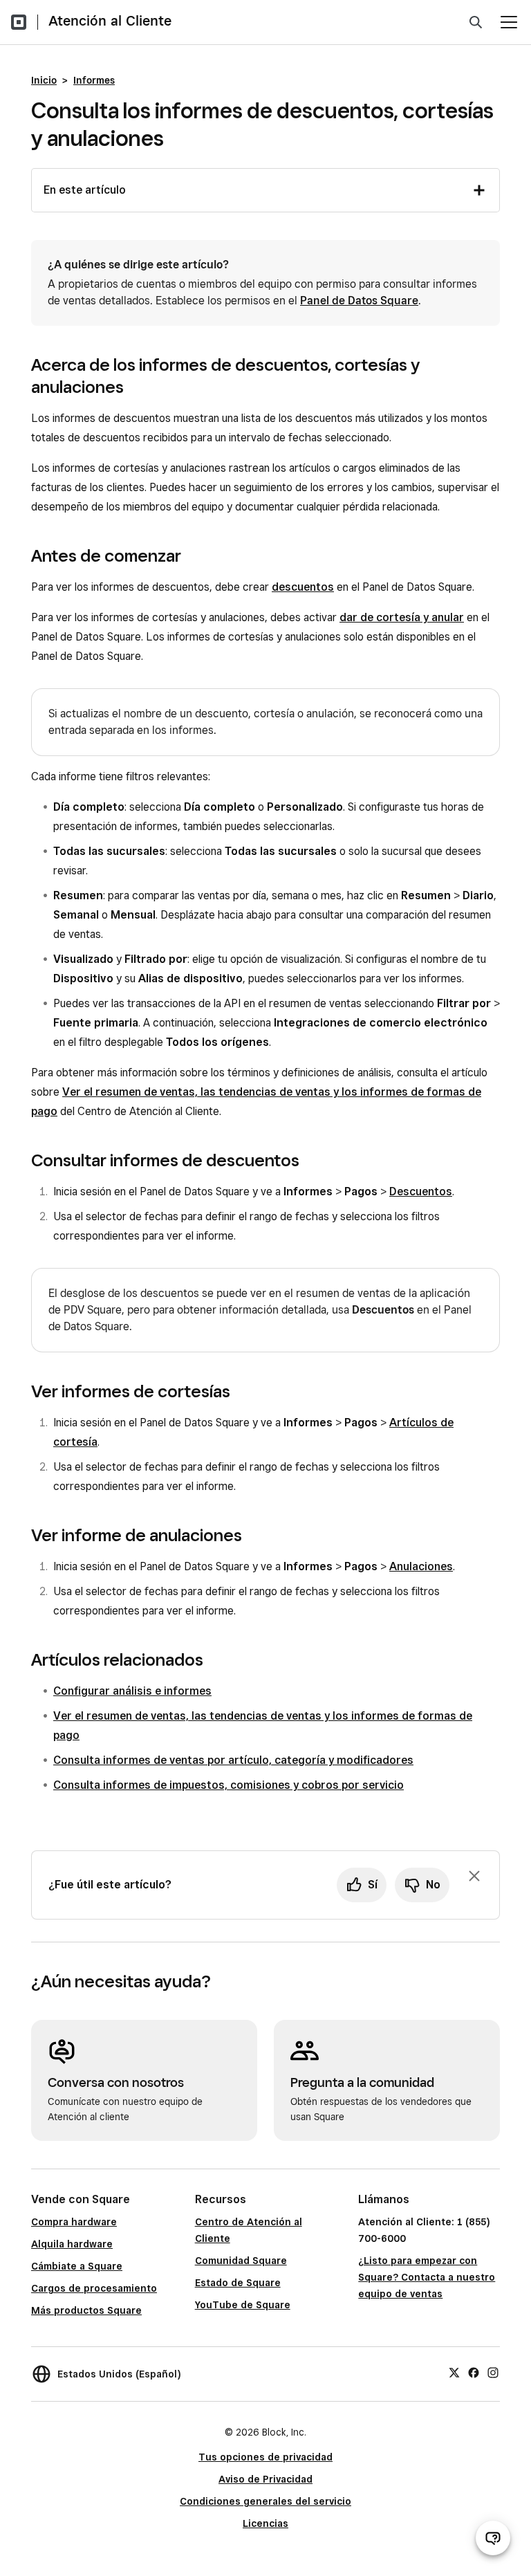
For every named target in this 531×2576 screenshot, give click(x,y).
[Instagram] (493, 2372)
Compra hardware (74, 2222)
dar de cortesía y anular (402, 617)
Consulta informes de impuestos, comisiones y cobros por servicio (229, 1785)
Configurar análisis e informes (132, 1691)
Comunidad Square (241, 2261)
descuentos (303, 587)
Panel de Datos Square (359, 301)
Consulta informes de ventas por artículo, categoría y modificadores (233, 1760)
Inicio (44, 80)
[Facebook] (474, 2372)
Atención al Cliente (110, 21)
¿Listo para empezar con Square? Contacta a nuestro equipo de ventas (427, 2277)
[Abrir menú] (509, 22)
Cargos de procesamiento (94, 2288)
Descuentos (421, 1192)
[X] (454, 2372)
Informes (94, 80)
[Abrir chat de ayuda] (493, 2538)
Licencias (265, 2523)
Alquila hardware (72, 2244)
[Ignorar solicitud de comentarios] (474, 1876)
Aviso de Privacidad (265, 2479)
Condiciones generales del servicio (265, 2501)
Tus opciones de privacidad (265, 2457)
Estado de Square (238, 2283)
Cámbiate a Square (77, 2266)
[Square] (19, 22)
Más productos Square (86, 2310)
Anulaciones (421, 1566)
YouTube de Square (243, 2305)
